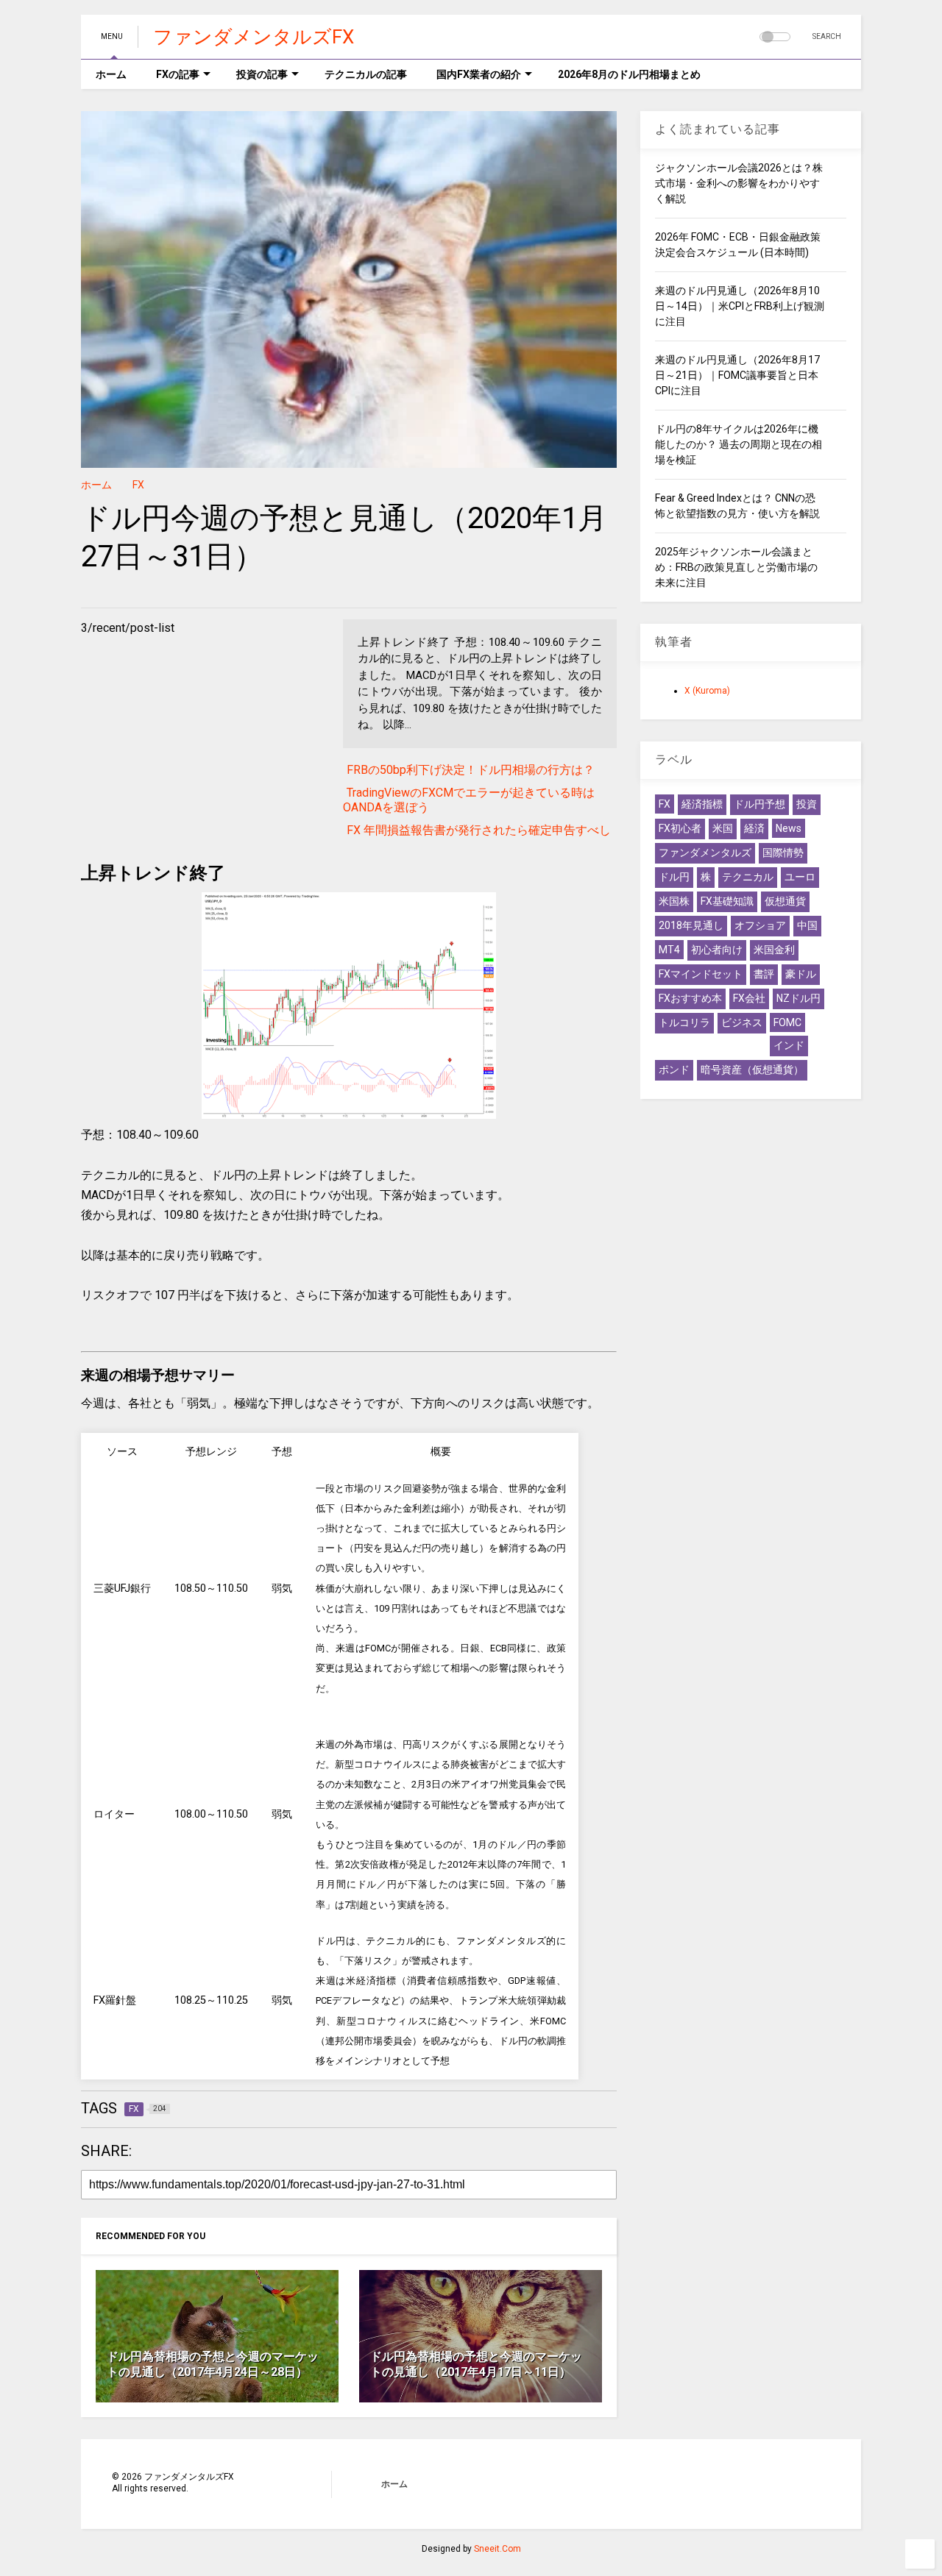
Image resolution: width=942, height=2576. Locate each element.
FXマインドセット (701, 974)
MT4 (669, 950)
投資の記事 (262, 74)
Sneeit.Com (497, 2549)
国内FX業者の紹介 (479, 74)
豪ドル (801, 974)
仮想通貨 (785, 901)
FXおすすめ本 (690, 998)
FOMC (787, 1022)
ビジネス (742, 1022)
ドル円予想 (759, 804)
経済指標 (702, 804)
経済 (754, 828)
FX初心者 (680, 828)
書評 (764, 974)
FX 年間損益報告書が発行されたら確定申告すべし (479, 830)
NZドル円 (798, 998)
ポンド (674, 1070)
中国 (807, 925)
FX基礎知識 (727, 901)
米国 (723, 828)
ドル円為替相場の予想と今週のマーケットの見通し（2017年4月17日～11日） (476, 2364)
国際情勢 (783, 853)
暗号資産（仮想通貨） (752, 1070)
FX (138, 485)
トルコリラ (684, 1022)
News (789, 828)
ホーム (111, 74)
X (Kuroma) (707, 691)
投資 (807, 804)
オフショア (760, 925)
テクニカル (748, 877)
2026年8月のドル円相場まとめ (629, 74)
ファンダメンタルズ (705, 853)
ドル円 (674, 877)
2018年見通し (691, 925)
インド (789, 1045)
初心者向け (717, 950)
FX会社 (749, 998)
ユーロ (800, 877)
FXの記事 (178, 74)
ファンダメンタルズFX (254, 37)
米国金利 (774, 950)
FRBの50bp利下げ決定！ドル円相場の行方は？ (471, 770)
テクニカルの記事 (366, 74)
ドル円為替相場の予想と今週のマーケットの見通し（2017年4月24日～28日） (213, 2364)
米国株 (674, 901)
